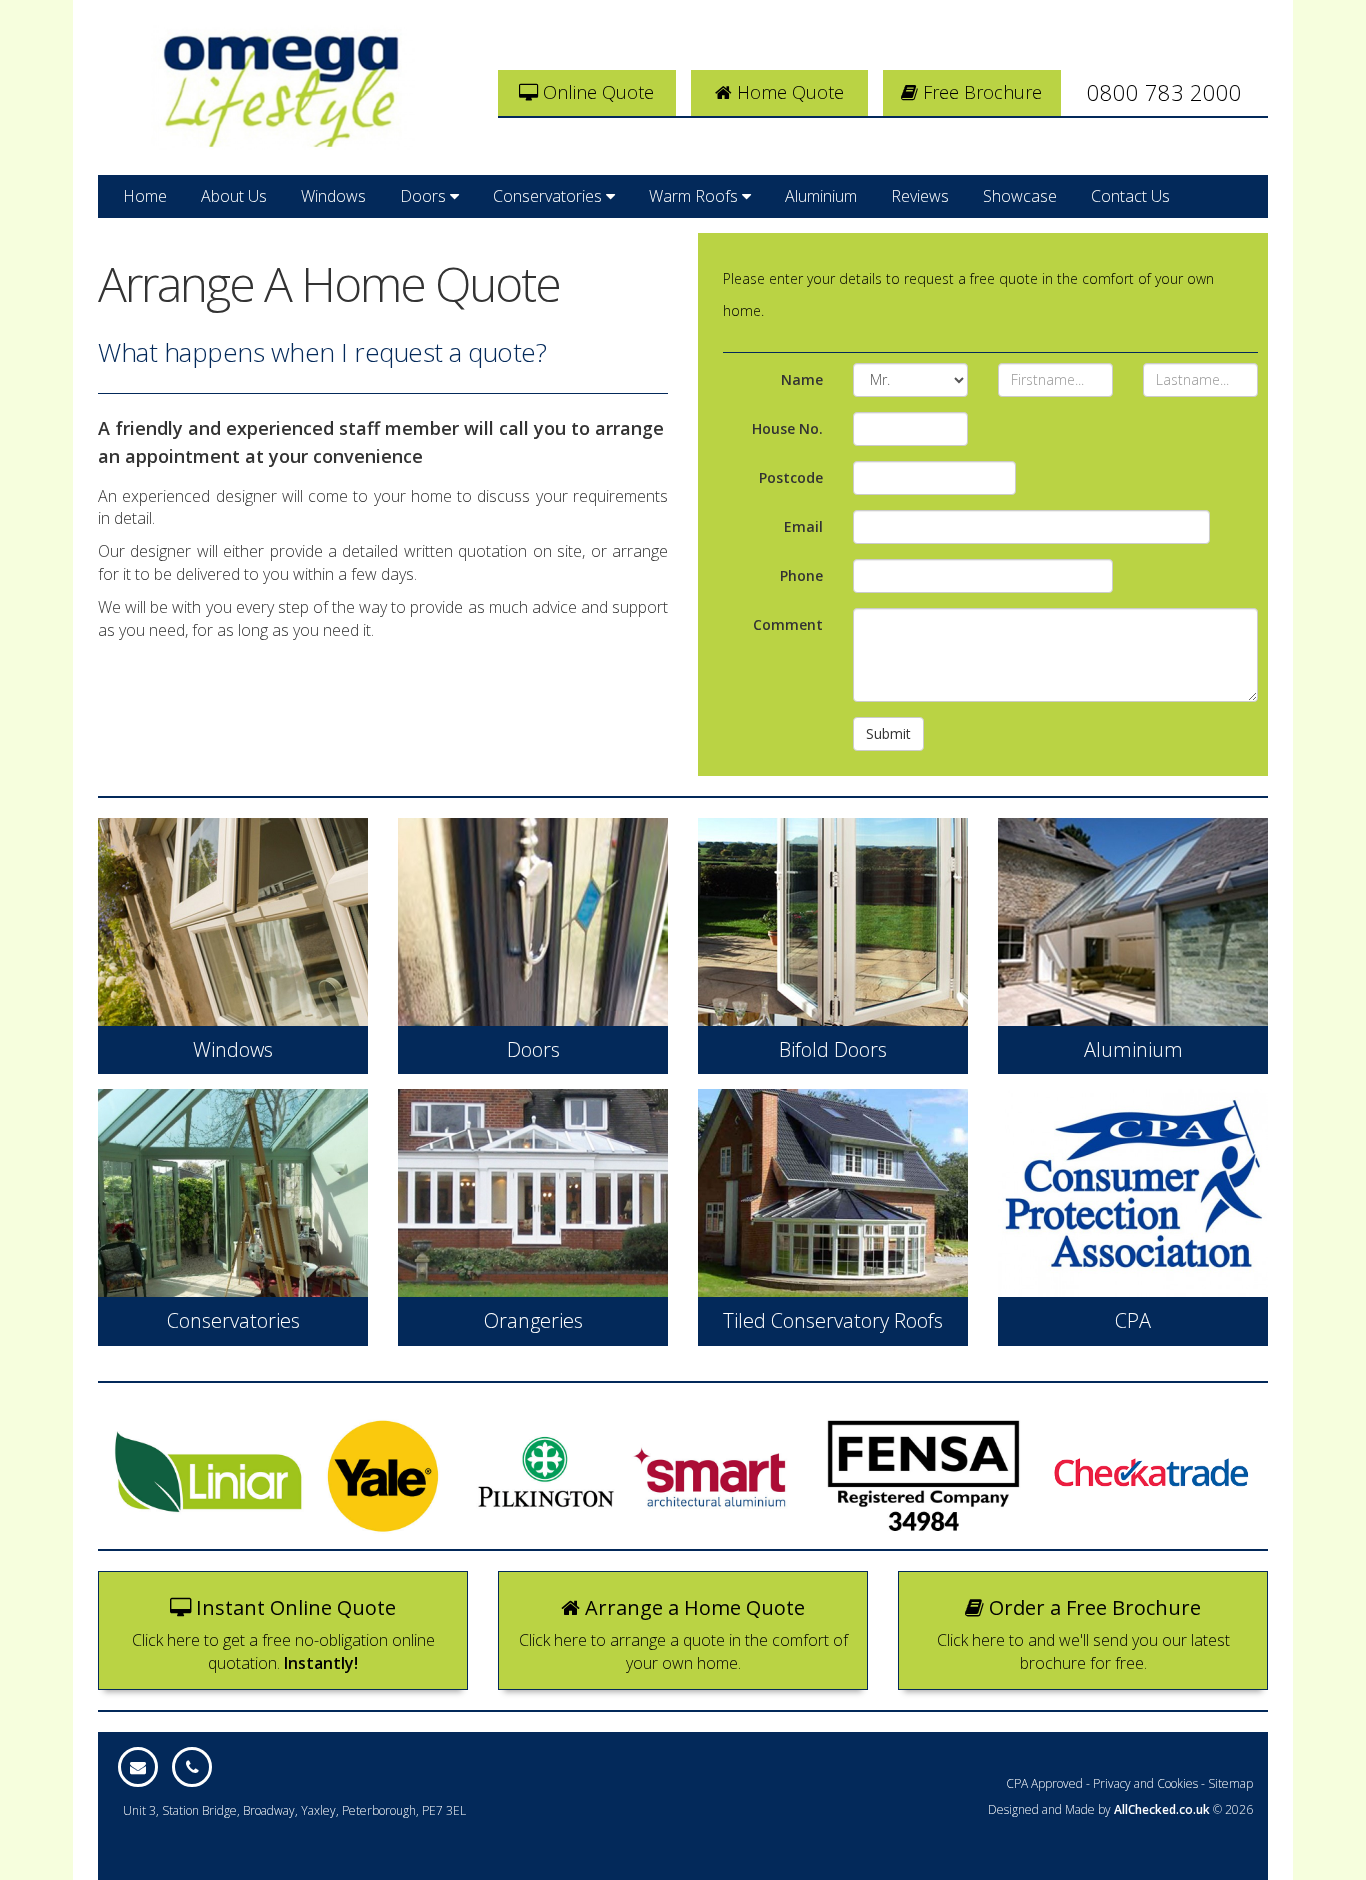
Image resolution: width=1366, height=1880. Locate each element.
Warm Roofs (695, 196)
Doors (425, 196)
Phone (801, 575)
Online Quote (596, 92)
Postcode (791, 477)
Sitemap (1230, 1783)
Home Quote (788, 92)
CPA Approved (1044, 1783)
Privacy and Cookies (1145, 1783)
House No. (787, 428)
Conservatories (549, 196)
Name (802, 379)
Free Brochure (980, 92)
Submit (888, 733)
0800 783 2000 (1164, 92)
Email (803, 526)
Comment (788, 624)
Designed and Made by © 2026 (1120, 1809)
